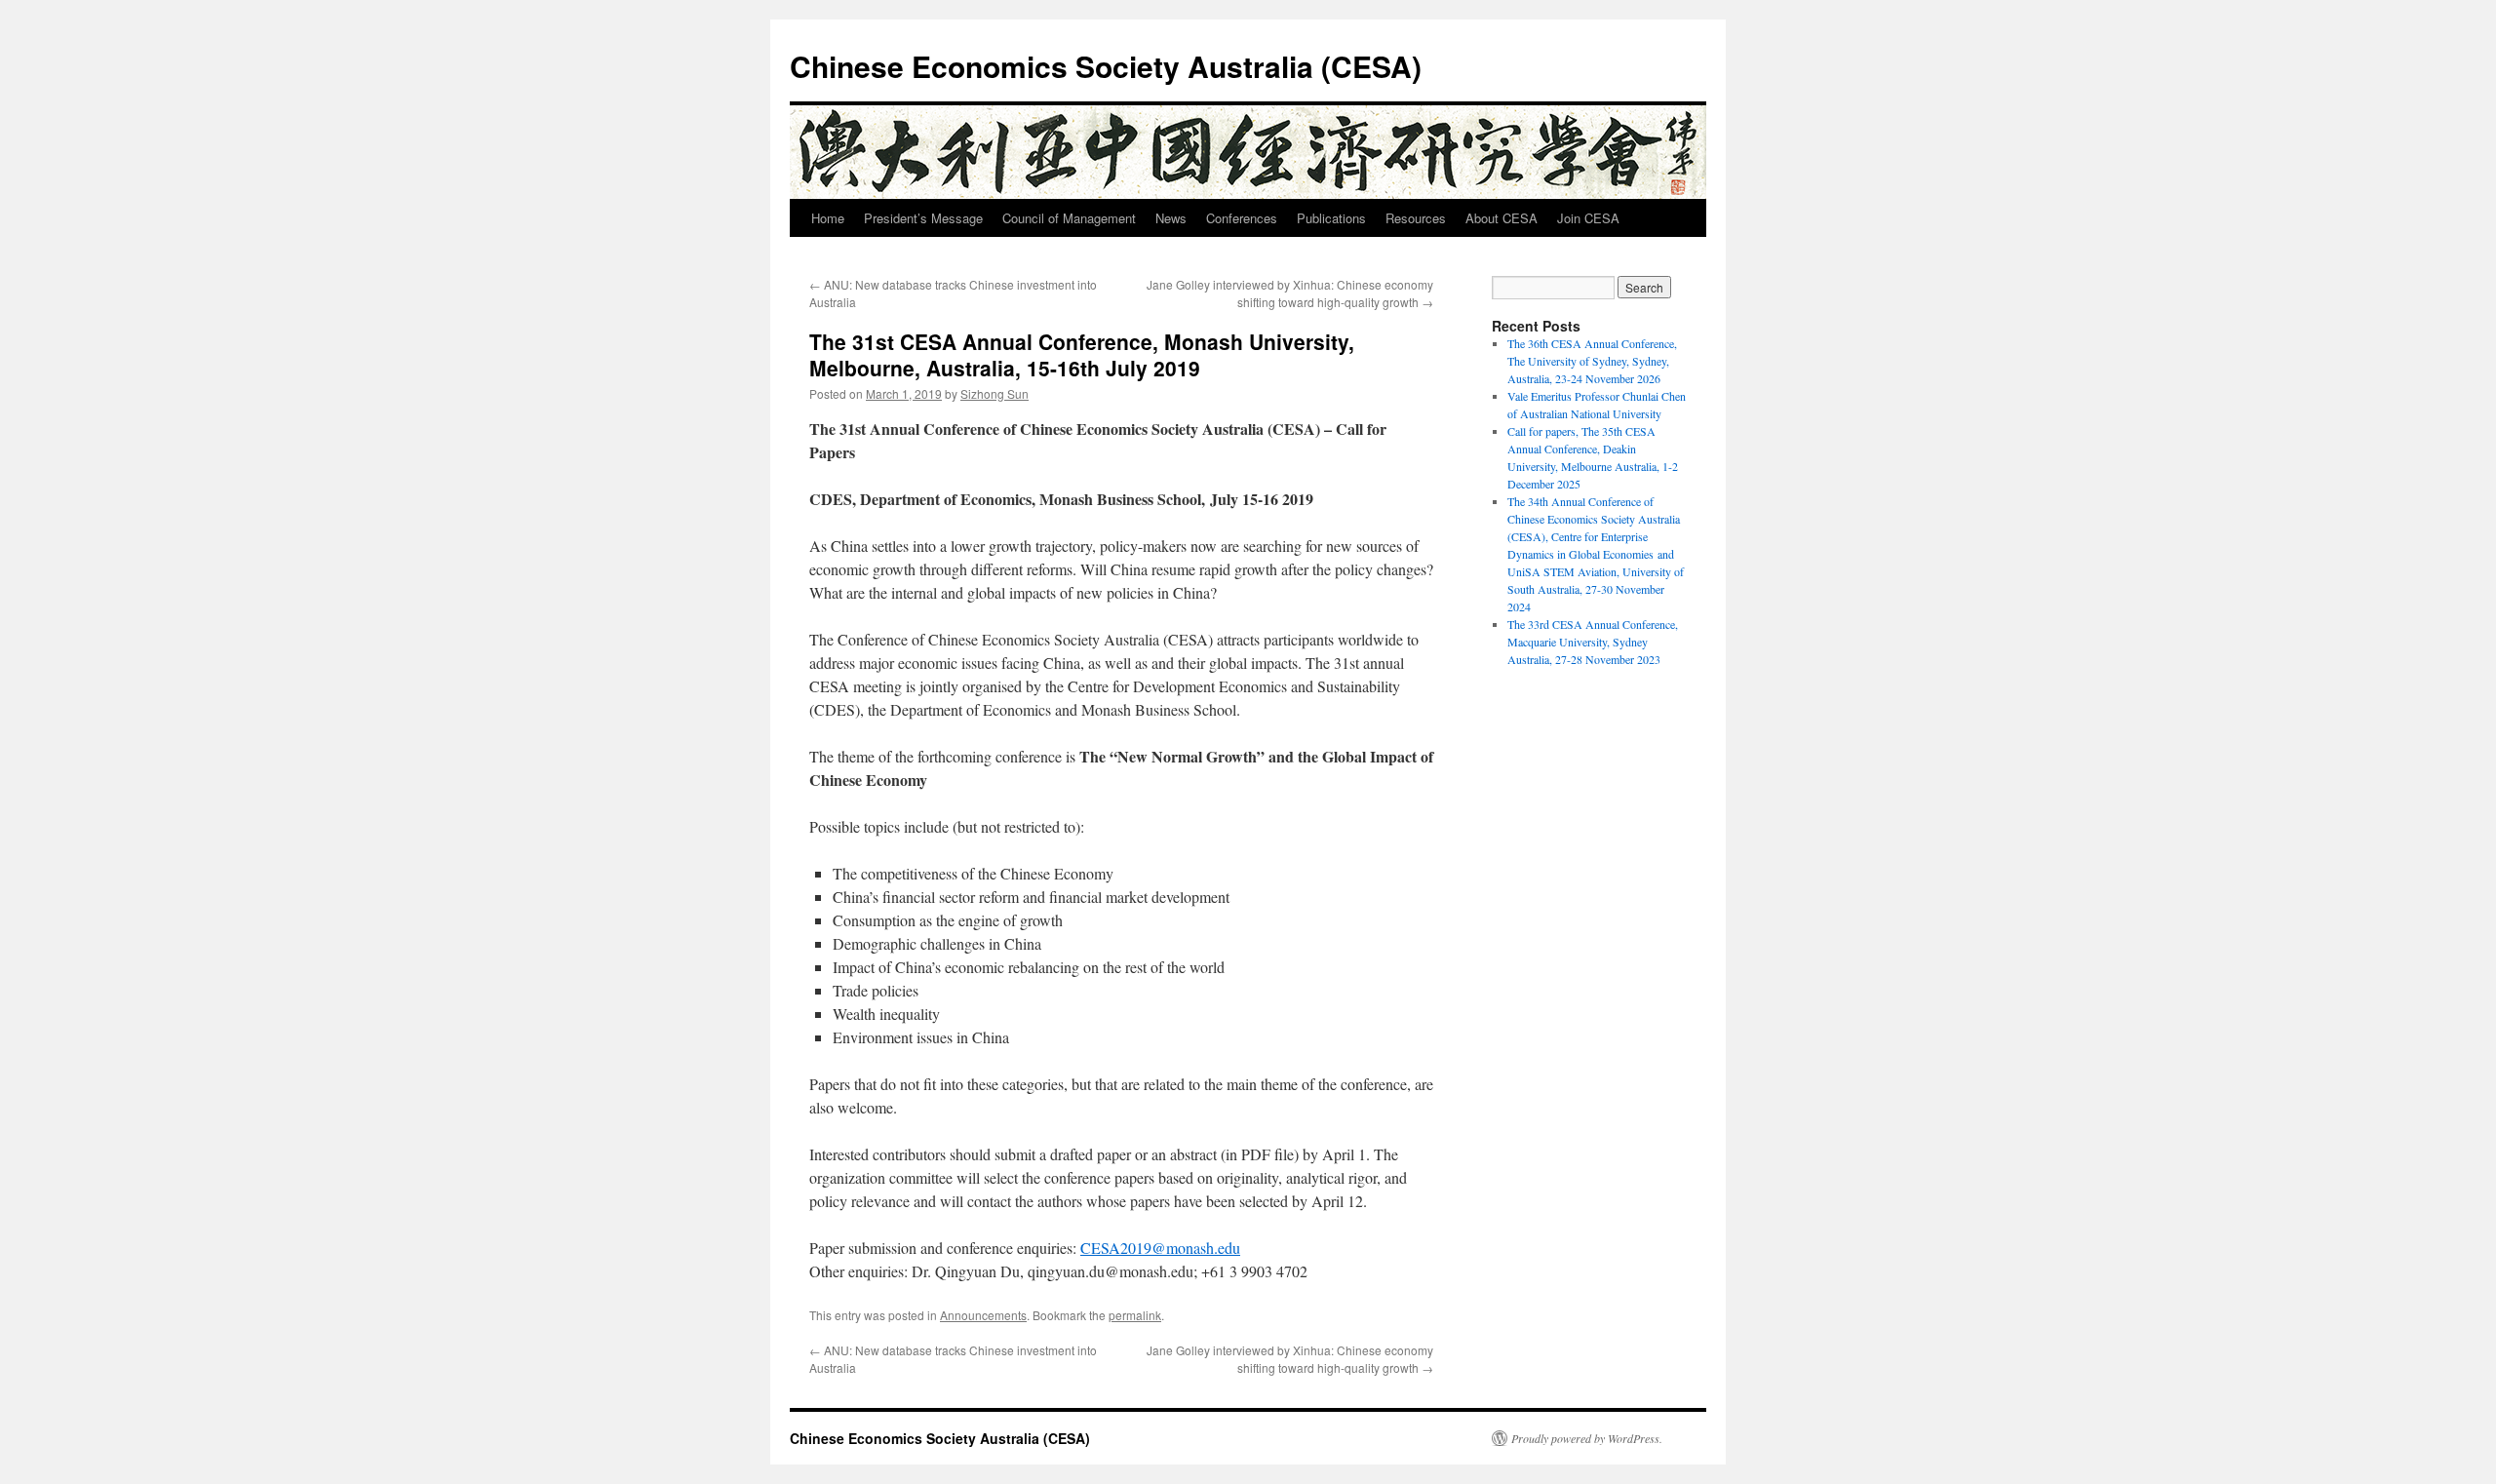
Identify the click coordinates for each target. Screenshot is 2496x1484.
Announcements (983, 1315)
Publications (1331, 218)
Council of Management (1069, 218)
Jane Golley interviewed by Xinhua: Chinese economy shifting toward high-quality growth (1290, 293)
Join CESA (1588, 218)
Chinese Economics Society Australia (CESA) (1106, 66)
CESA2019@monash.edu (1160, 1248)
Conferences (1242, 218)
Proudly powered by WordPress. (1587, 1438)
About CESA (1501, 218)
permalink (1135, 1315)
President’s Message (923, 218)
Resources (1416, 218)
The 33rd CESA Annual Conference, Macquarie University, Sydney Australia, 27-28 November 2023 (1593, 642)
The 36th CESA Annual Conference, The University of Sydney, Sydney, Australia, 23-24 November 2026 (1592, 361)
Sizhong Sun (994, 393)
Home (828, 218)
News (1171, 218)
